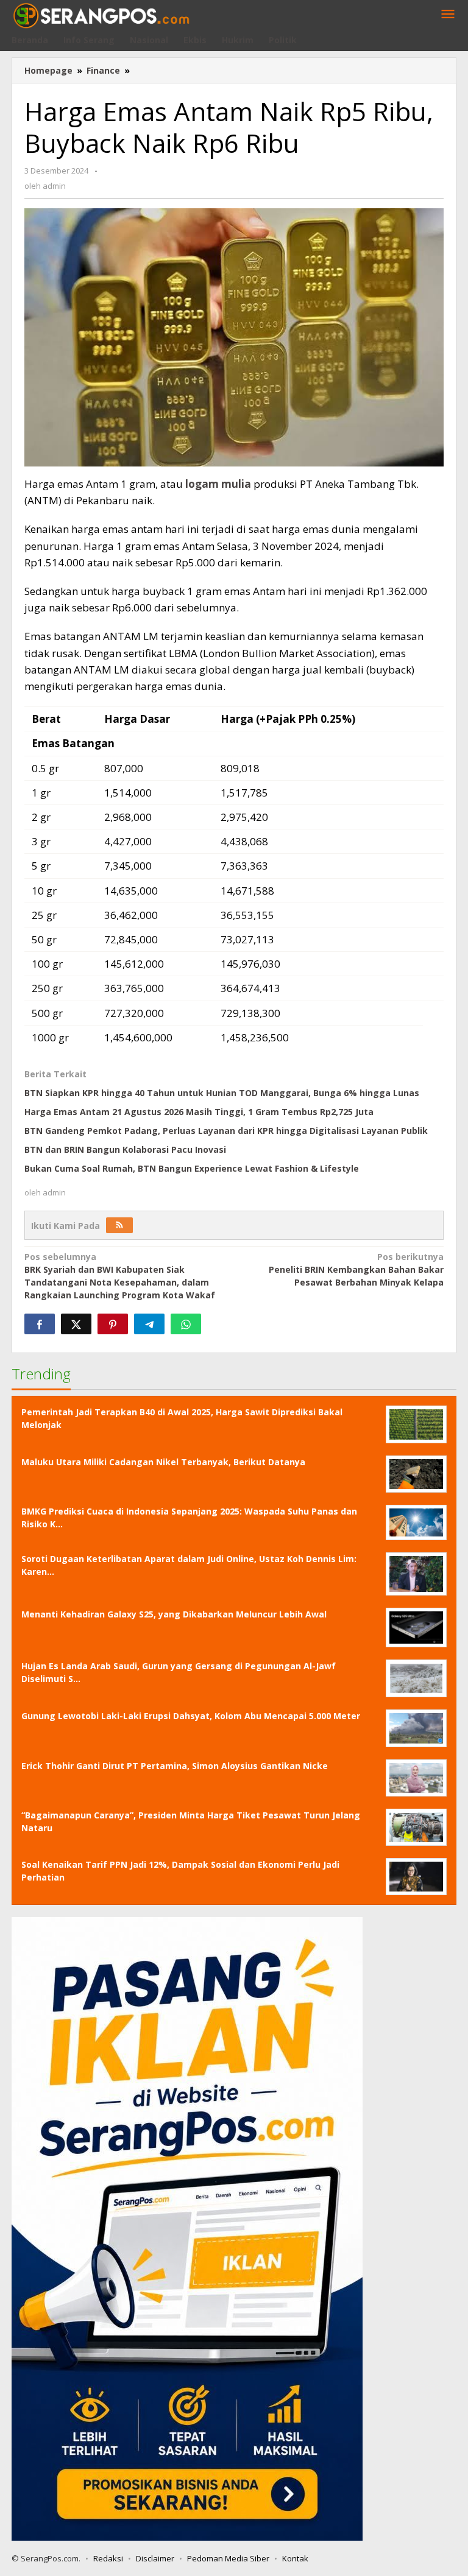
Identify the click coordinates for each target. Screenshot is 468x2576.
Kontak (295, 2558)
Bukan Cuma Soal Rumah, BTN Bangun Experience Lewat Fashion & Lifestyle (192, 1168)
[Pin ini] (113, 1324)
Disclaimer (155, 2558)
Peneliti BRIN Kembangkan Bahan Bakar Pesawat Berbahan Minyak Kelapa (356, 1269)
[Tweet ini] (76, 1324)
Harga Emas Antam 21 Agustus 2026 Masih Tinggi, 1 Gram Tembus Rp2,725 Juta (199, 1112)
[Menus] (448, 15)
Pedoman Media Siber (228, 2558)
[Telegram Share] (149, 1324)
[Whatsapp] (186, 1324)
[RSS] (119, 1225)
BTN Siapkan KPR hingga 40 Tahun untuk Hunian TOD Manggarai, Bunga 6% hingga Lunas (222, 1093)
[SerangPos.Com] (101, 14)
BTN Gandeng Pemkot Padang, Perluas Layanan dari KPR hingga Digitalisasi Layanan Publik (226, 1131)
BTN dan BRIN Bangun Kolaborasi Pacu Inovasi (125, 1149)
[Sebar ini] (40, 1324)
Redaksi (108, 2558)
